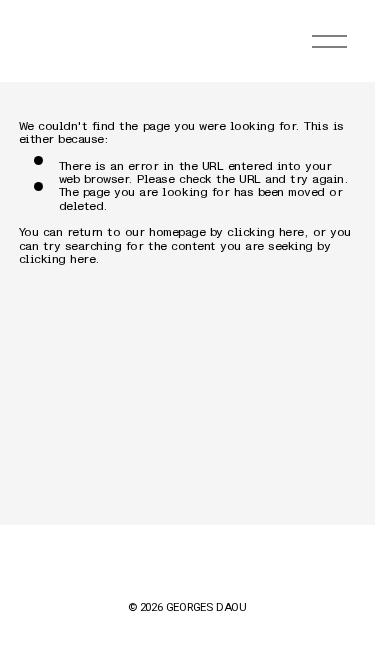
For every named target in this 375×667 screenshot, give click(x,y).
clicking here (265, 226)
